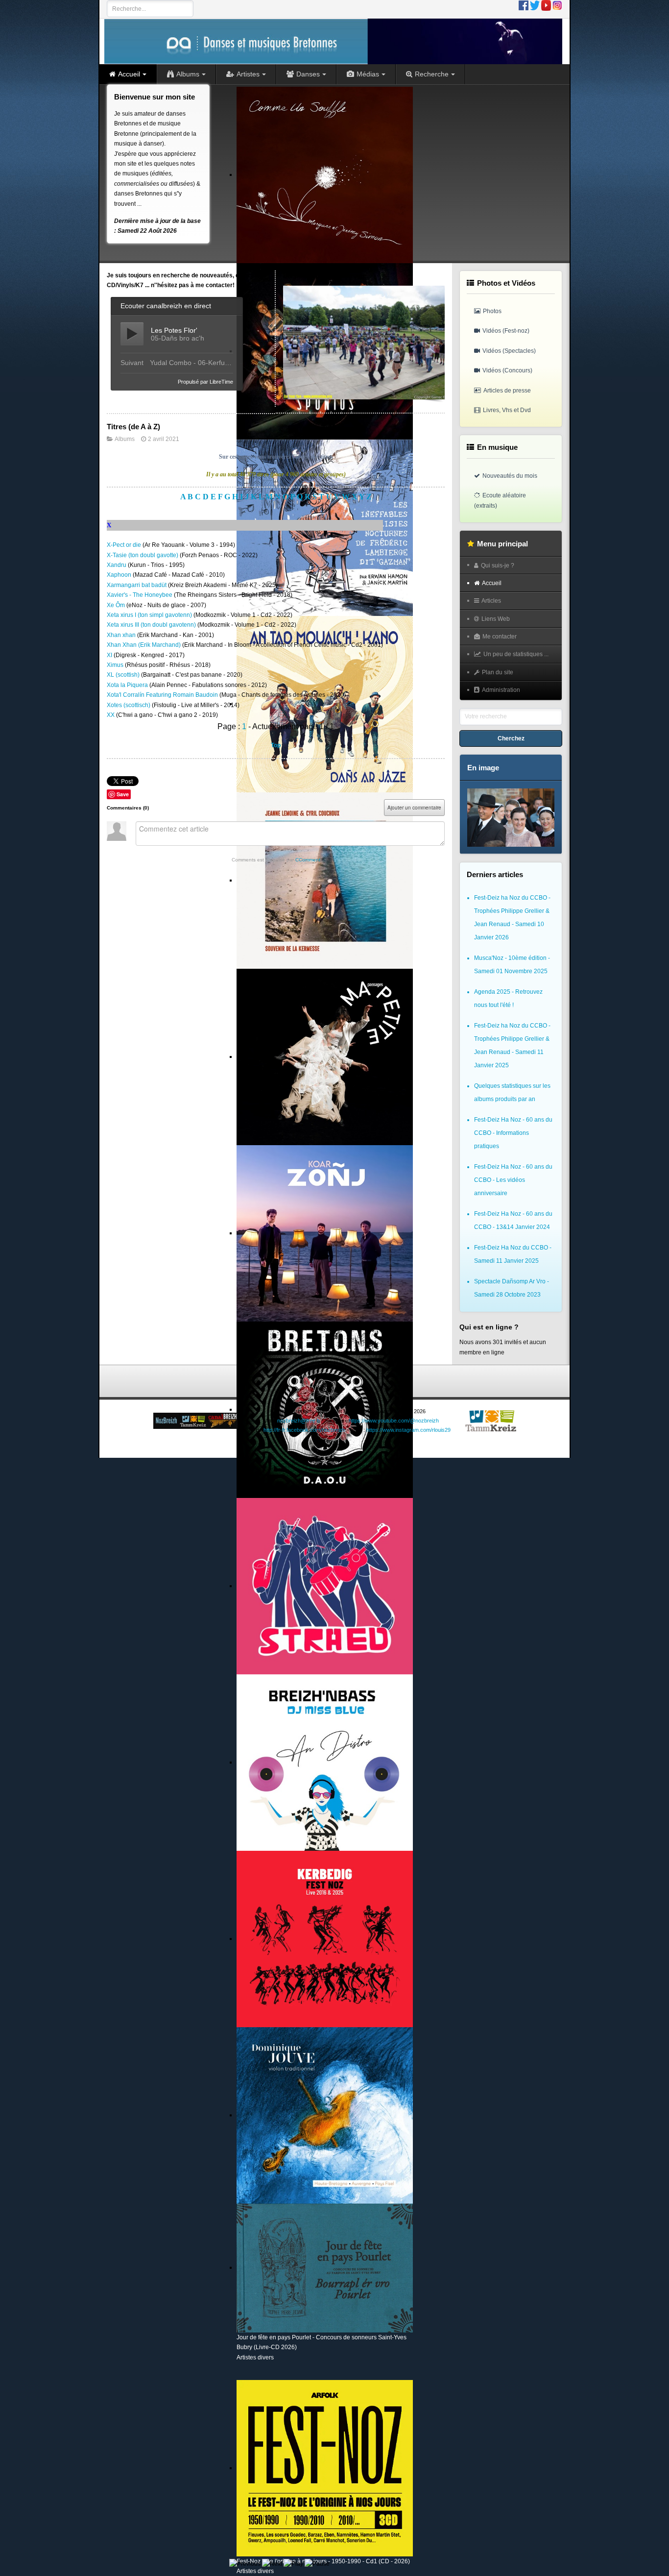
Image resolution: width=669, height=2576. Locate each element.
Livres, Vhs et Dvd (507, 410)
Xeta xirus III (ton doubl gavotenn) (152, 625)
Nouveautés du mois (510, 476)
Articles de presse (507, 391)
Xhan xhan (122, 635)
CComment (308, 860)
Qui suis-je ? (498, 565)
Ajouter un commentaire (414, 808)
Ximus (116, 665)
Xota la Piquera (128, 685)
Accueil (492, 583)
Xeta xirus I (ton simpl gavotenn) (150, 615)
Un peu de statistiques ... (516, 654)
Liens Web (496, 619)
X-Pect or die (125, 545)
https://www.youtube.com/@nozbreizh (394, 1421)
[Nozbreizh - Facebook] (524, 5)
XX (111, 715)
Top (276, 745)
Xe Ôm (117, 605)
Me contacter (500, 637)
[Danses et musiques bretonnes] (333, 41)
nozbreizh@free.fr (299, 1421)
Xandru (117, 565)
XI (110, 655)
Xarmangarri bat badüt (137, 585)
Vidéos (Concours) (507, 370)
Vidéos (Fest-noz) (506, 331)
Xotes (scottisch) (129, 705)
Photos (492, 311)
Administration (501, 690)
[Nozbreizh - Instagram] (557, 5)
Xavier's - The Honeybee (140, 595)
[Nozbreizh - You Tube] (546, 5)
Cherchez (511, 738)
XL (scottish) (124, 675)
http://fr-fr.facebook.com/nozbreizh (304, 1430)
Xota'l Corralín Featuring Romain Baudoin (163, 695)
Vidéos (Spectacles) (509, 351)
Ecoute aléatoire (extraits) (500, 500)
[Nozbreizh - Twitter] (535, 5)
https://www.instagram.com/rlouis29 (408, 1430)
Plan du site (498, 672)
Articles (491, 601)
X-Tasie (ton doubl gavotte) (143, 555)
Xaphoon (120, 575)
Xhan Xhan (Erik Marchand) (144, 645)
